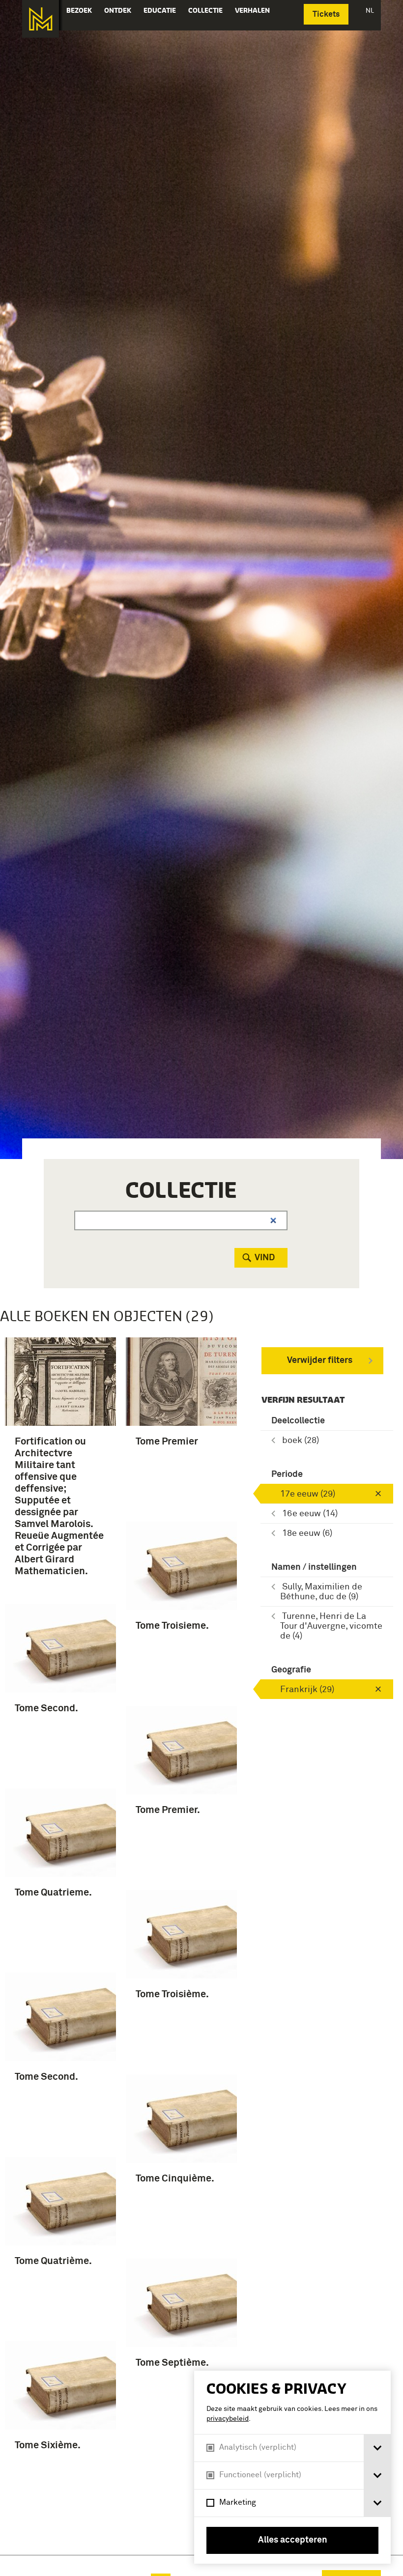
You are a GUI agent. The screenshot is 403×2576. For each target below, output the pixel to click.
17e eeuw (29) (308, 1494)
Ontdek (118, 10)
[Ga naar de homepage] (41, 19)
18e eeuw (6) (307, 1533)
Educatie (160, 10)
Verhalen (252, 10)
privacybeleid (228, 2419)
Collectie (205, 10)
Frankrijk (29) (307, 1690)
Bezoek (79, 10)
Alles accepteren (293, 2540)
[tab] (377, 2448)
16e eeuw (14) (310, 1514)
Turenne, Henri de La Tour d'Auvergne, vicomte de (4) (331, 1626)
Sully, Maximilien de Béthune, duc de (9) (321, 1592)
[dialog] (292, 2467)
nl (370, 10)
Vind (265, 1258)
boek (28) (301, 1441)
